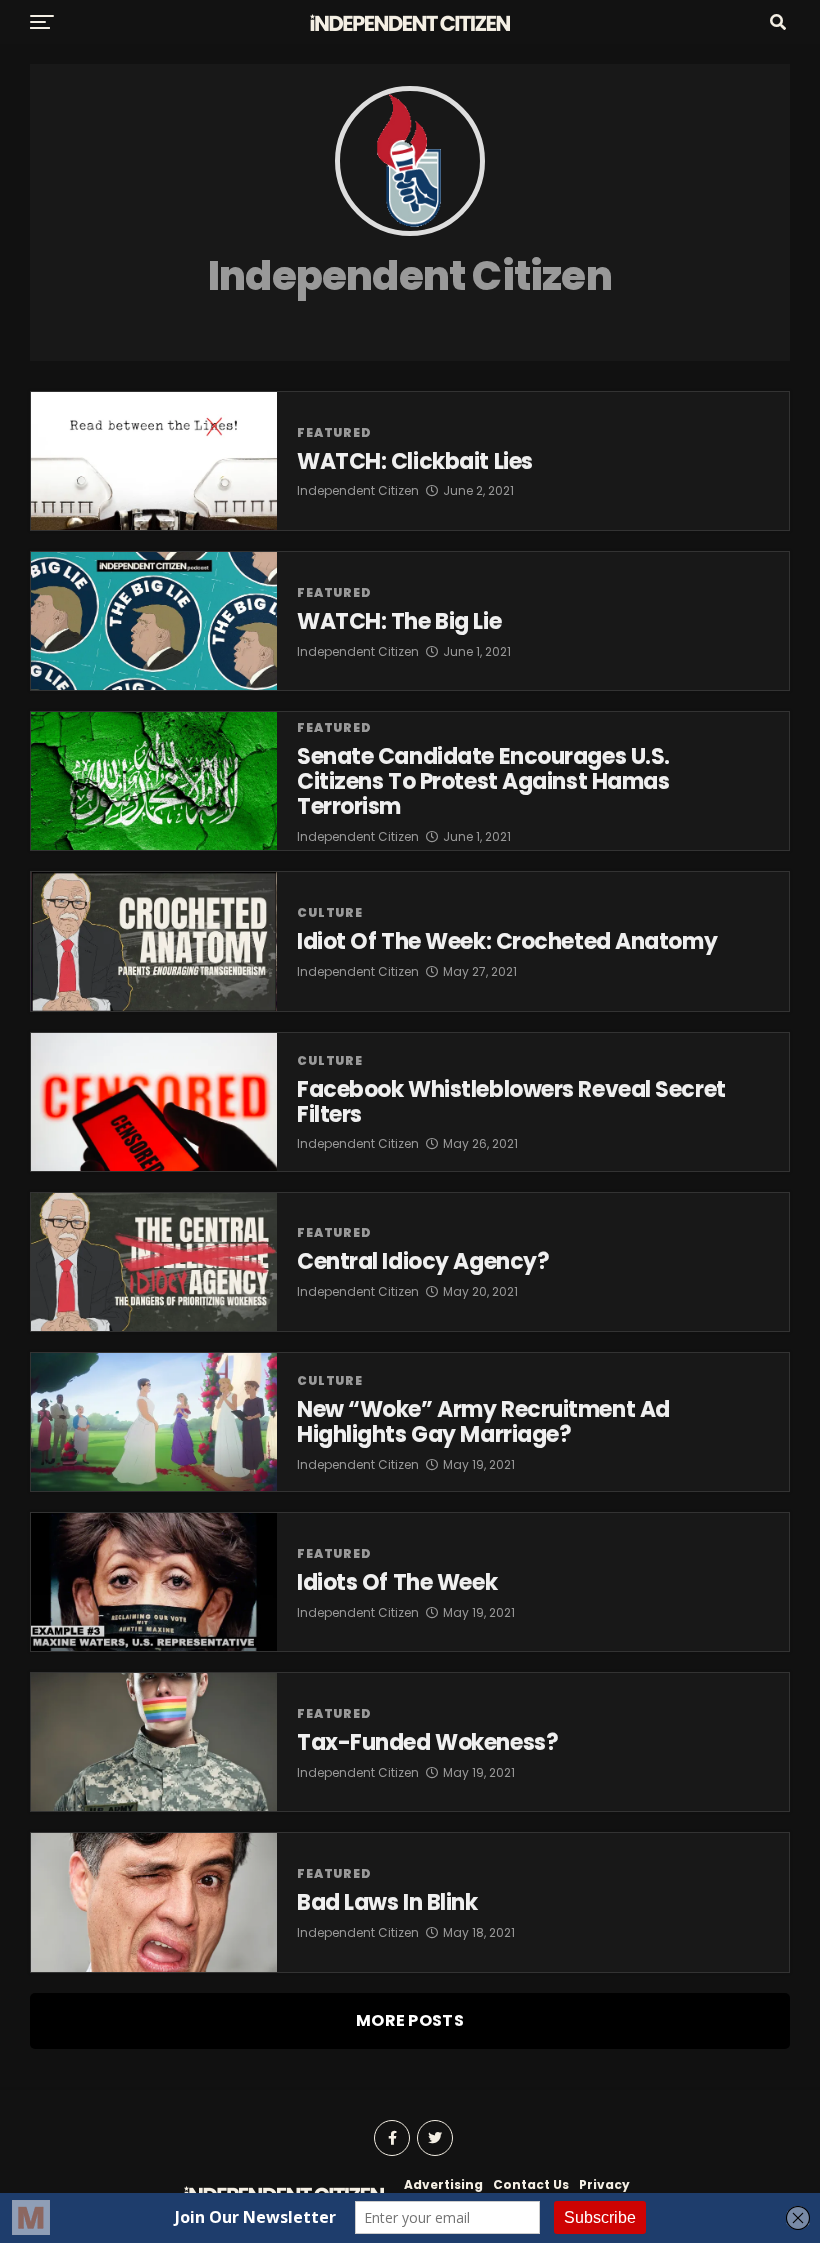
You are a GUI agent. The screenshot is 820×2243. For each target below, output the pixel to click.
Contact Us (531, 2184)
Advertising (443, 2184)
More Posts (410, 2020)
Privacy (604, 2184)
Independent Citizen (358, 490)
